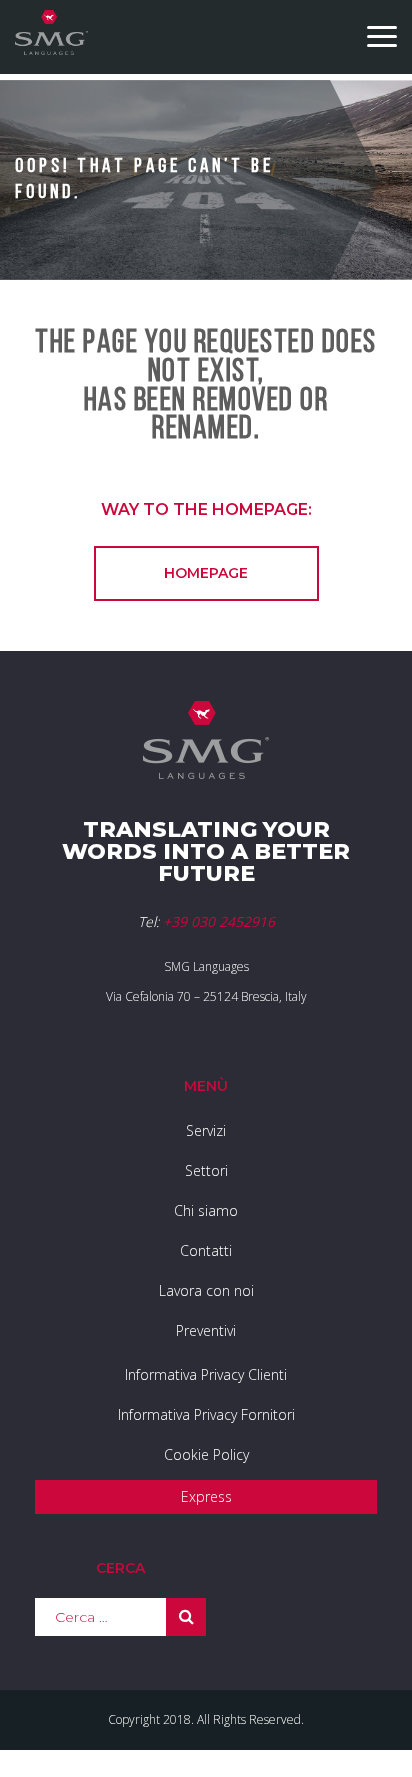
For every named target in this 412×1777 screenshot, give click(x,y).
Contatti (206, 1250)
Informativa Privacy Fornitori (206, 1414)
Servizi (206, 1130)
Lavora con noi (206, 1290)
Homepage (206, 573)
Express (206, 1496)
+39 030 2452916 (219, 921)
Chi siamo (206, 1210)
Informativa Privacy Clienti (206, 1374)
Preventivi (206, 1330)
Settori (206, 1170)
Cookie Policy (206, 1454)
